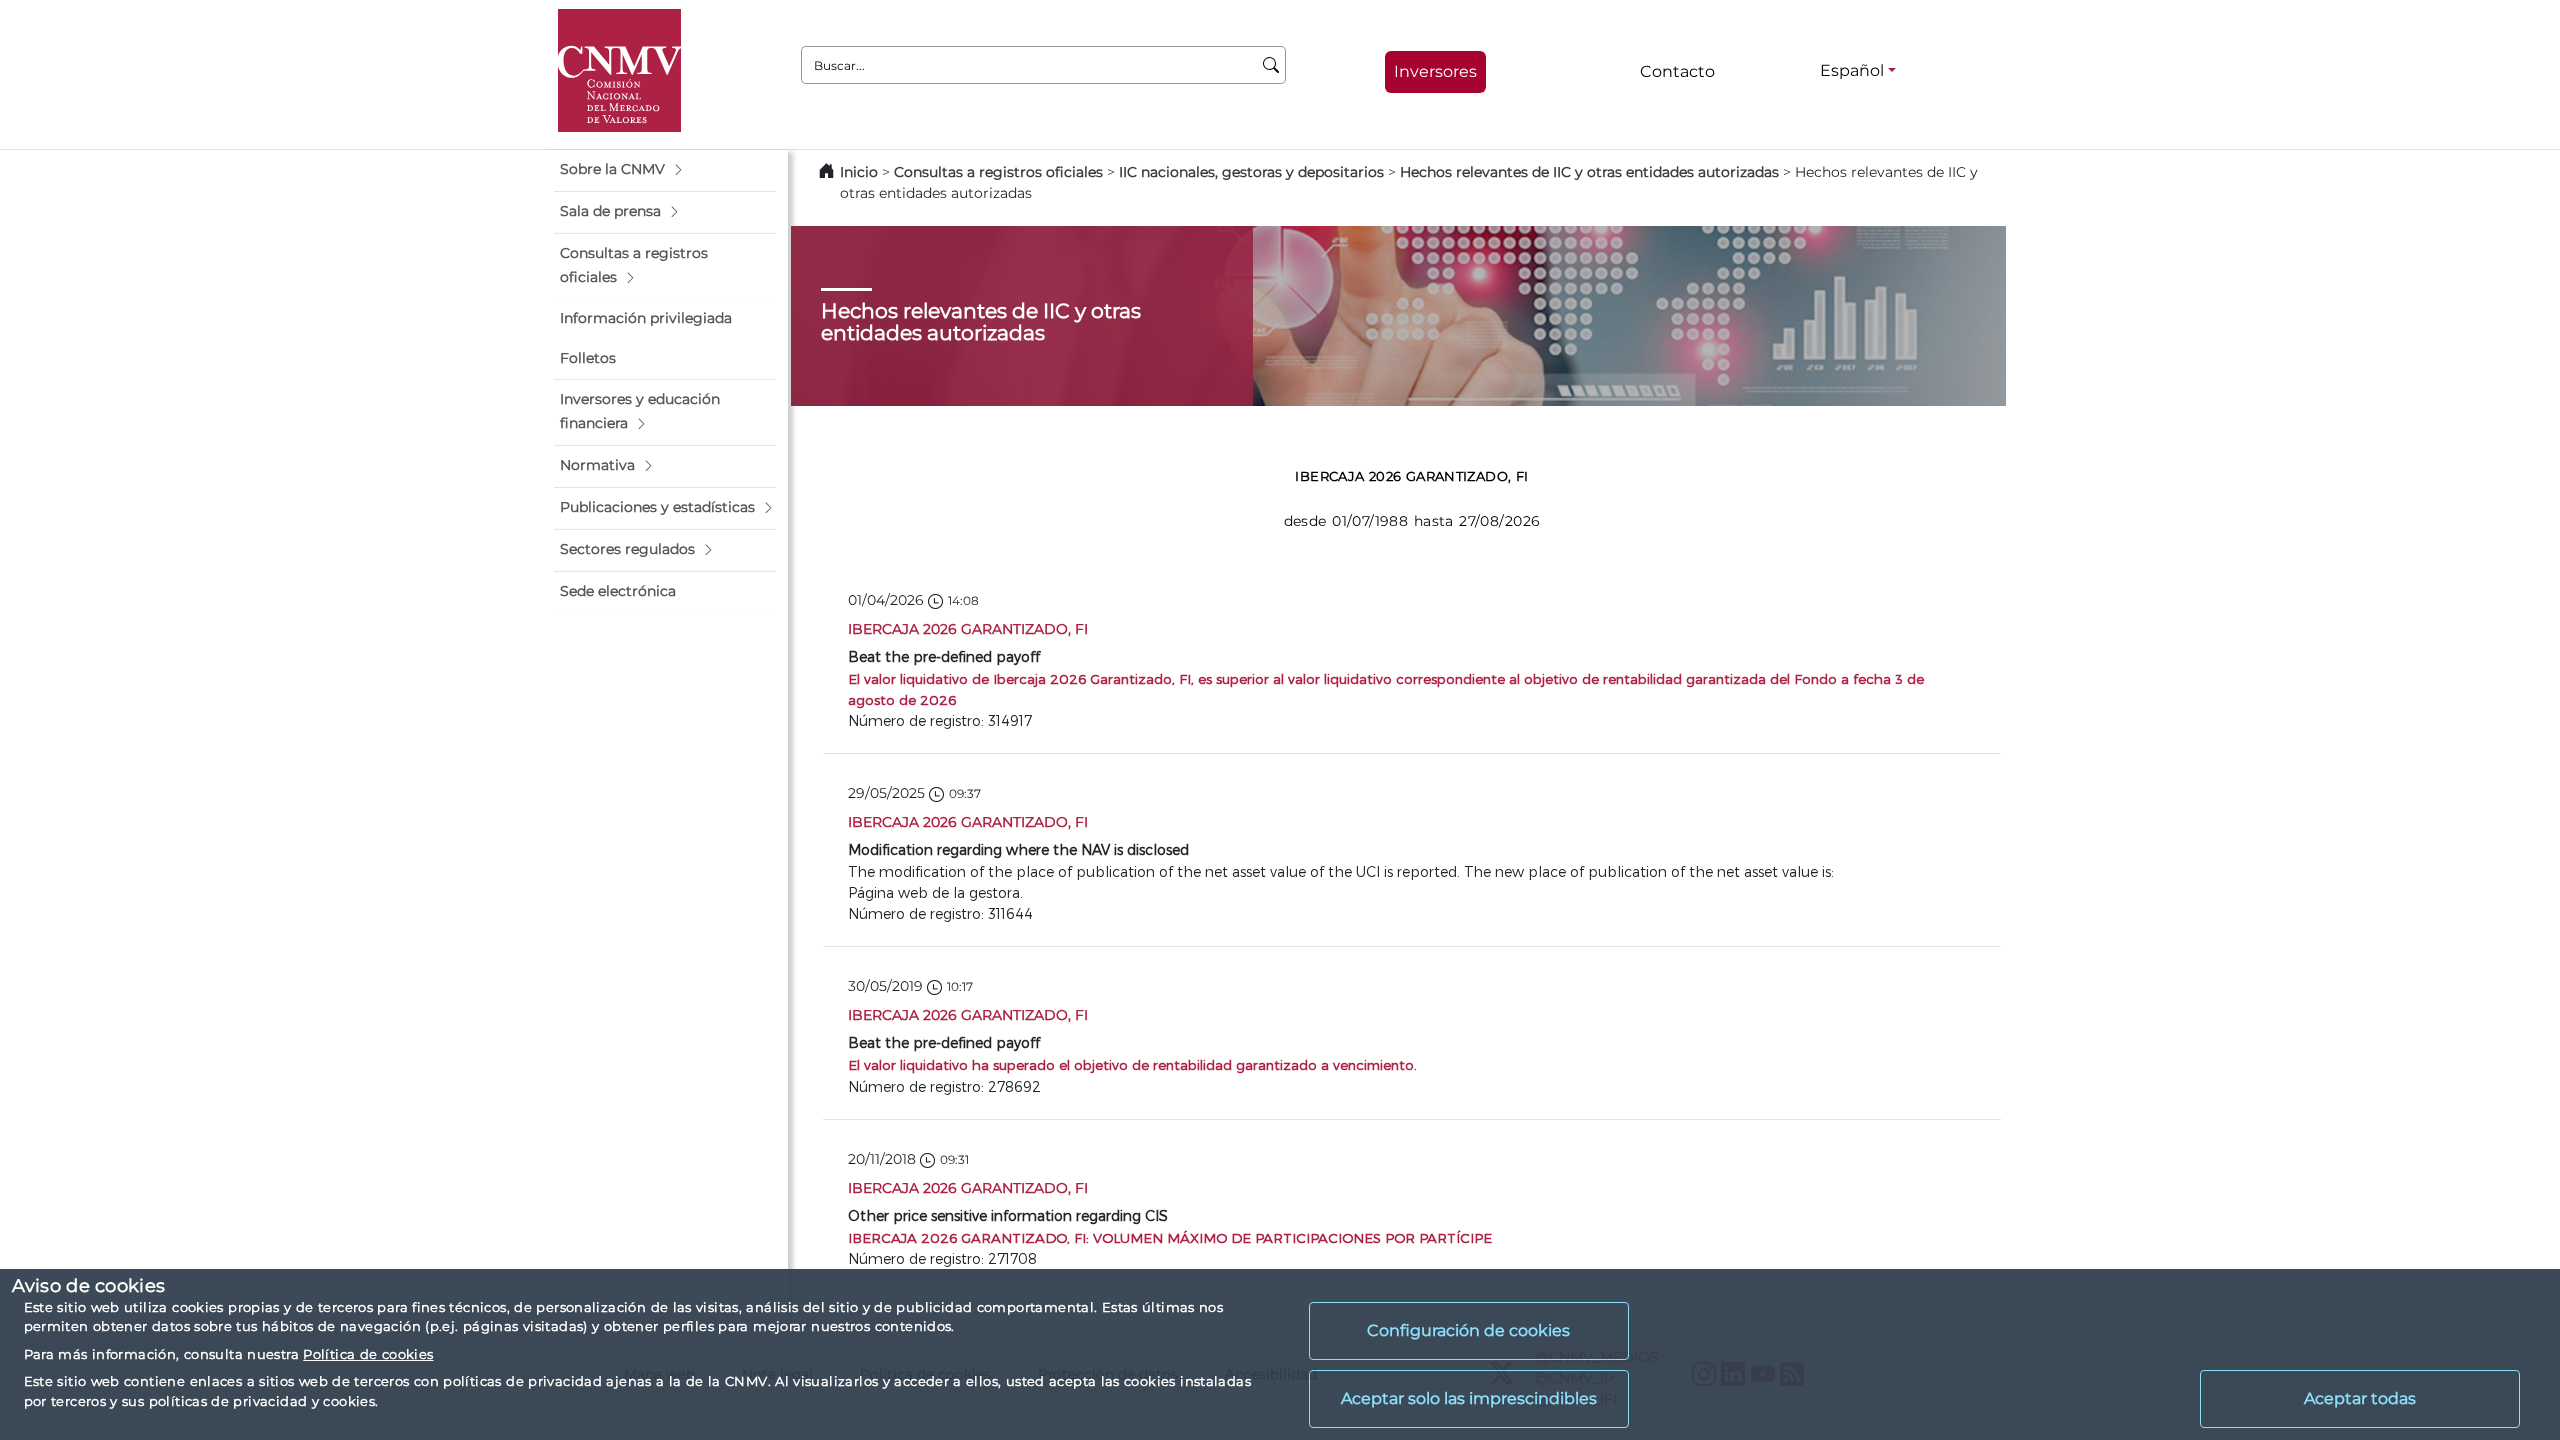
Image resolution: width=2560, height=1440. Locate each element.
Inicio (859, 172)
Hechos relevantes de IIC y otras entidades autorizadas (1589, 172)
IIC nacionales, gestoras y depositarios (1251, 172)
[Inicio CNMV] (619, 70)
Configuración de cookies (1468, 1330)
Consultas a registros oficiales (998, 172)
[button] (665, 170)
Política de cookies (368, 1354)
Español (1852, 70)
